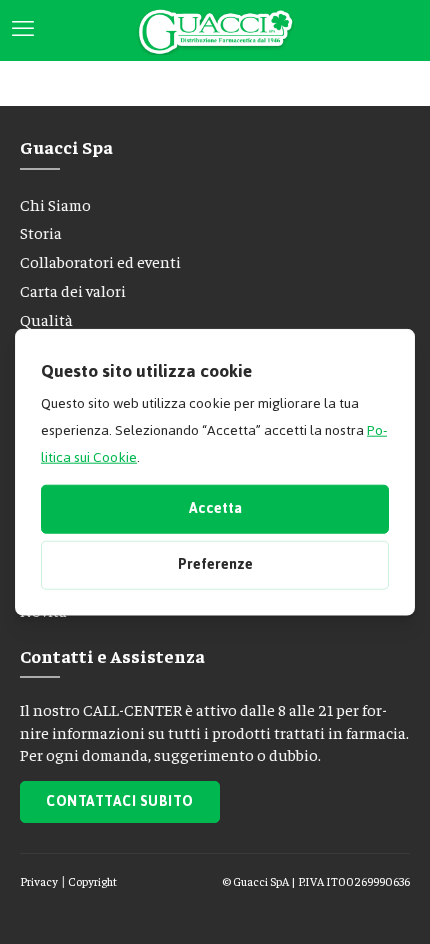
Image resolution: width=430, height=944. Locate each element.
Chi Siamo (55, 204)
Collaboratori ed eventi (100, 261)
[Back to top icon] (384, 903)
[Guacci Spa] (215, 30)
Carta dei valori (73, 290)
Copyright (92, 881)
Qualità (46, 319)
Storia (41, 232)
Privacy (39, 881)
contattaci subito (120, 802)
